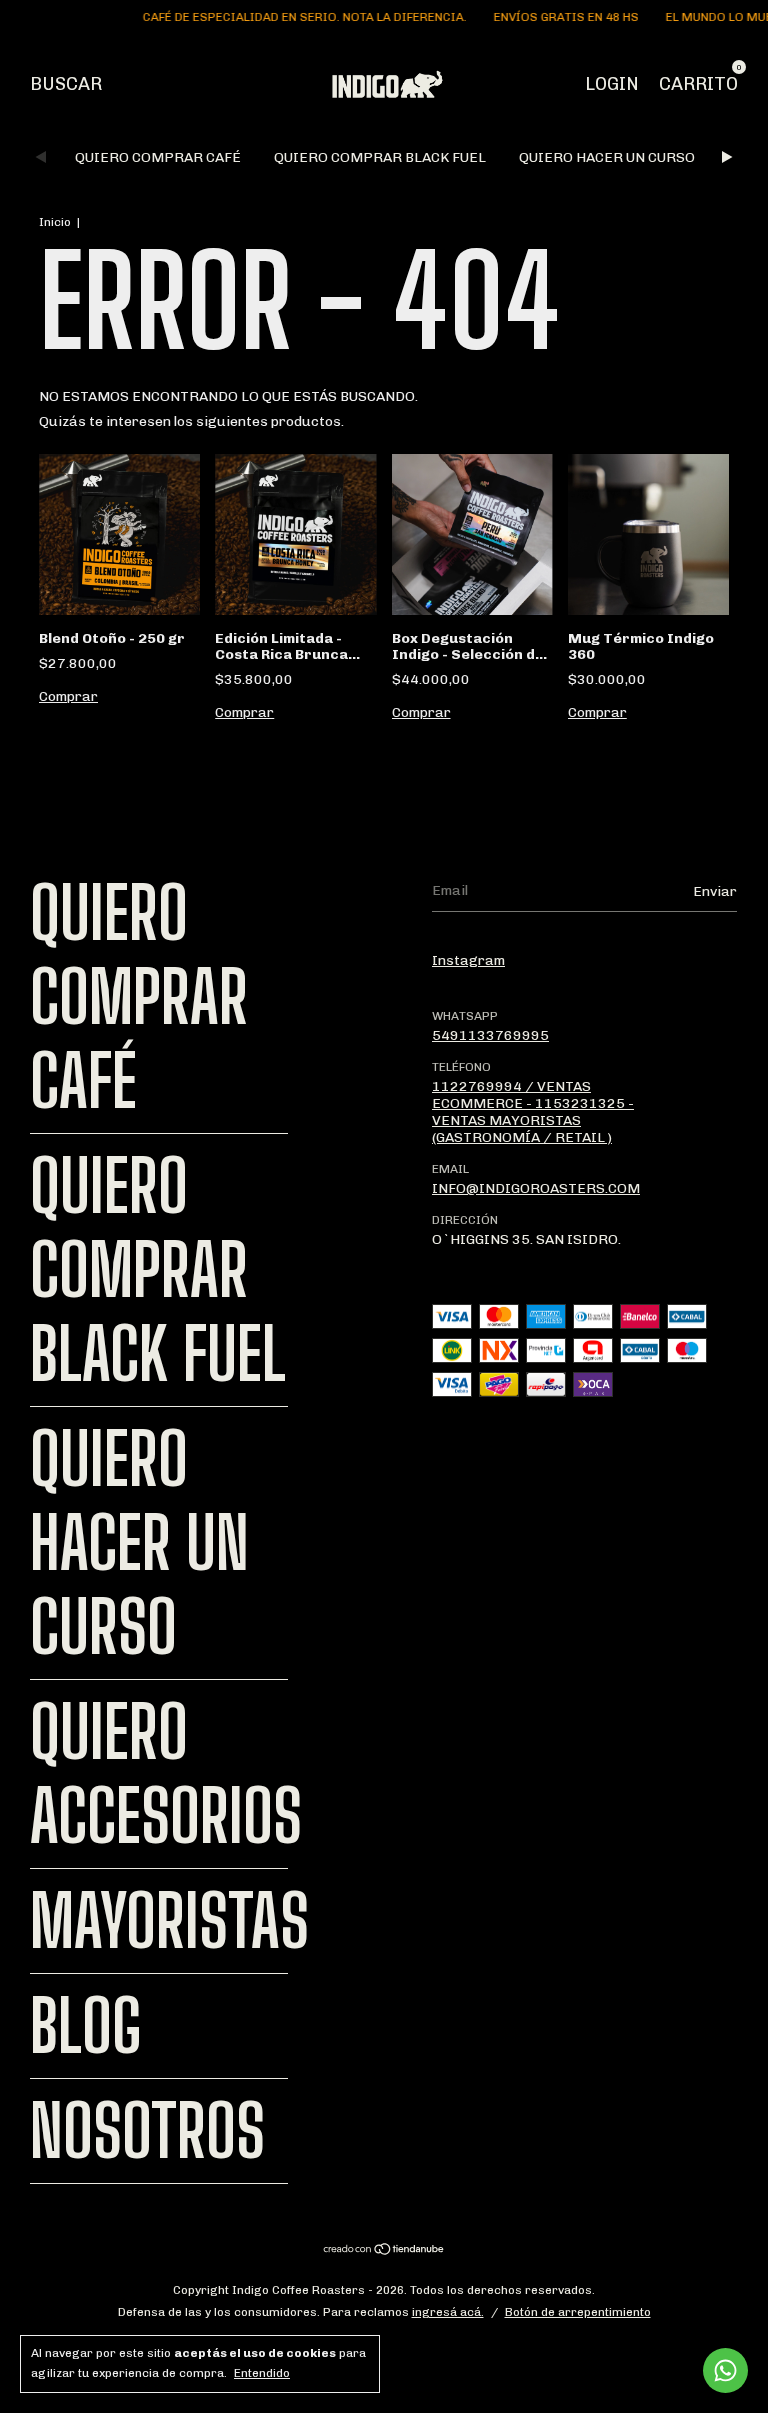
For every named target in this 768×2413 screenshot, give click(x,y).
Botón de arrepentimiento (578, 2312)
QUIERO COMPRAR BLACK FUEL (380, 157)
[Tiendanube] (384, 2251)
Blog (86, 2026)
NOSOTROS (147, 2131)
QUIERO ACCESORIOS (166, 1774)
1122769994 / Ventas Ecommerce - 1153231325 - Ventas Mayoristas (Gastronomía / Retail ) (533, 1112)
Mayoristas (169, 1921)
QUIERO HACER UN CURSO (607, 157)
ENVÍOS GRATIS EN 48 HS (548, 17)
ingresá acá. (448, 2312)
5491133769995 (490, 1035)
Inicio (55, 222)
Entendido (262, 2373)
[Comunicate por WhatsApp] (725, 2370)
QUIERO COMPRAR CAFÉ (158, 157)
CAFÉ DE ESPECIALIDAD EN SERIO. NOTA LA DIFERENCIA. (286, 17)
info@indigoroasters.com (536, 1188)
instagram (468, 960)
